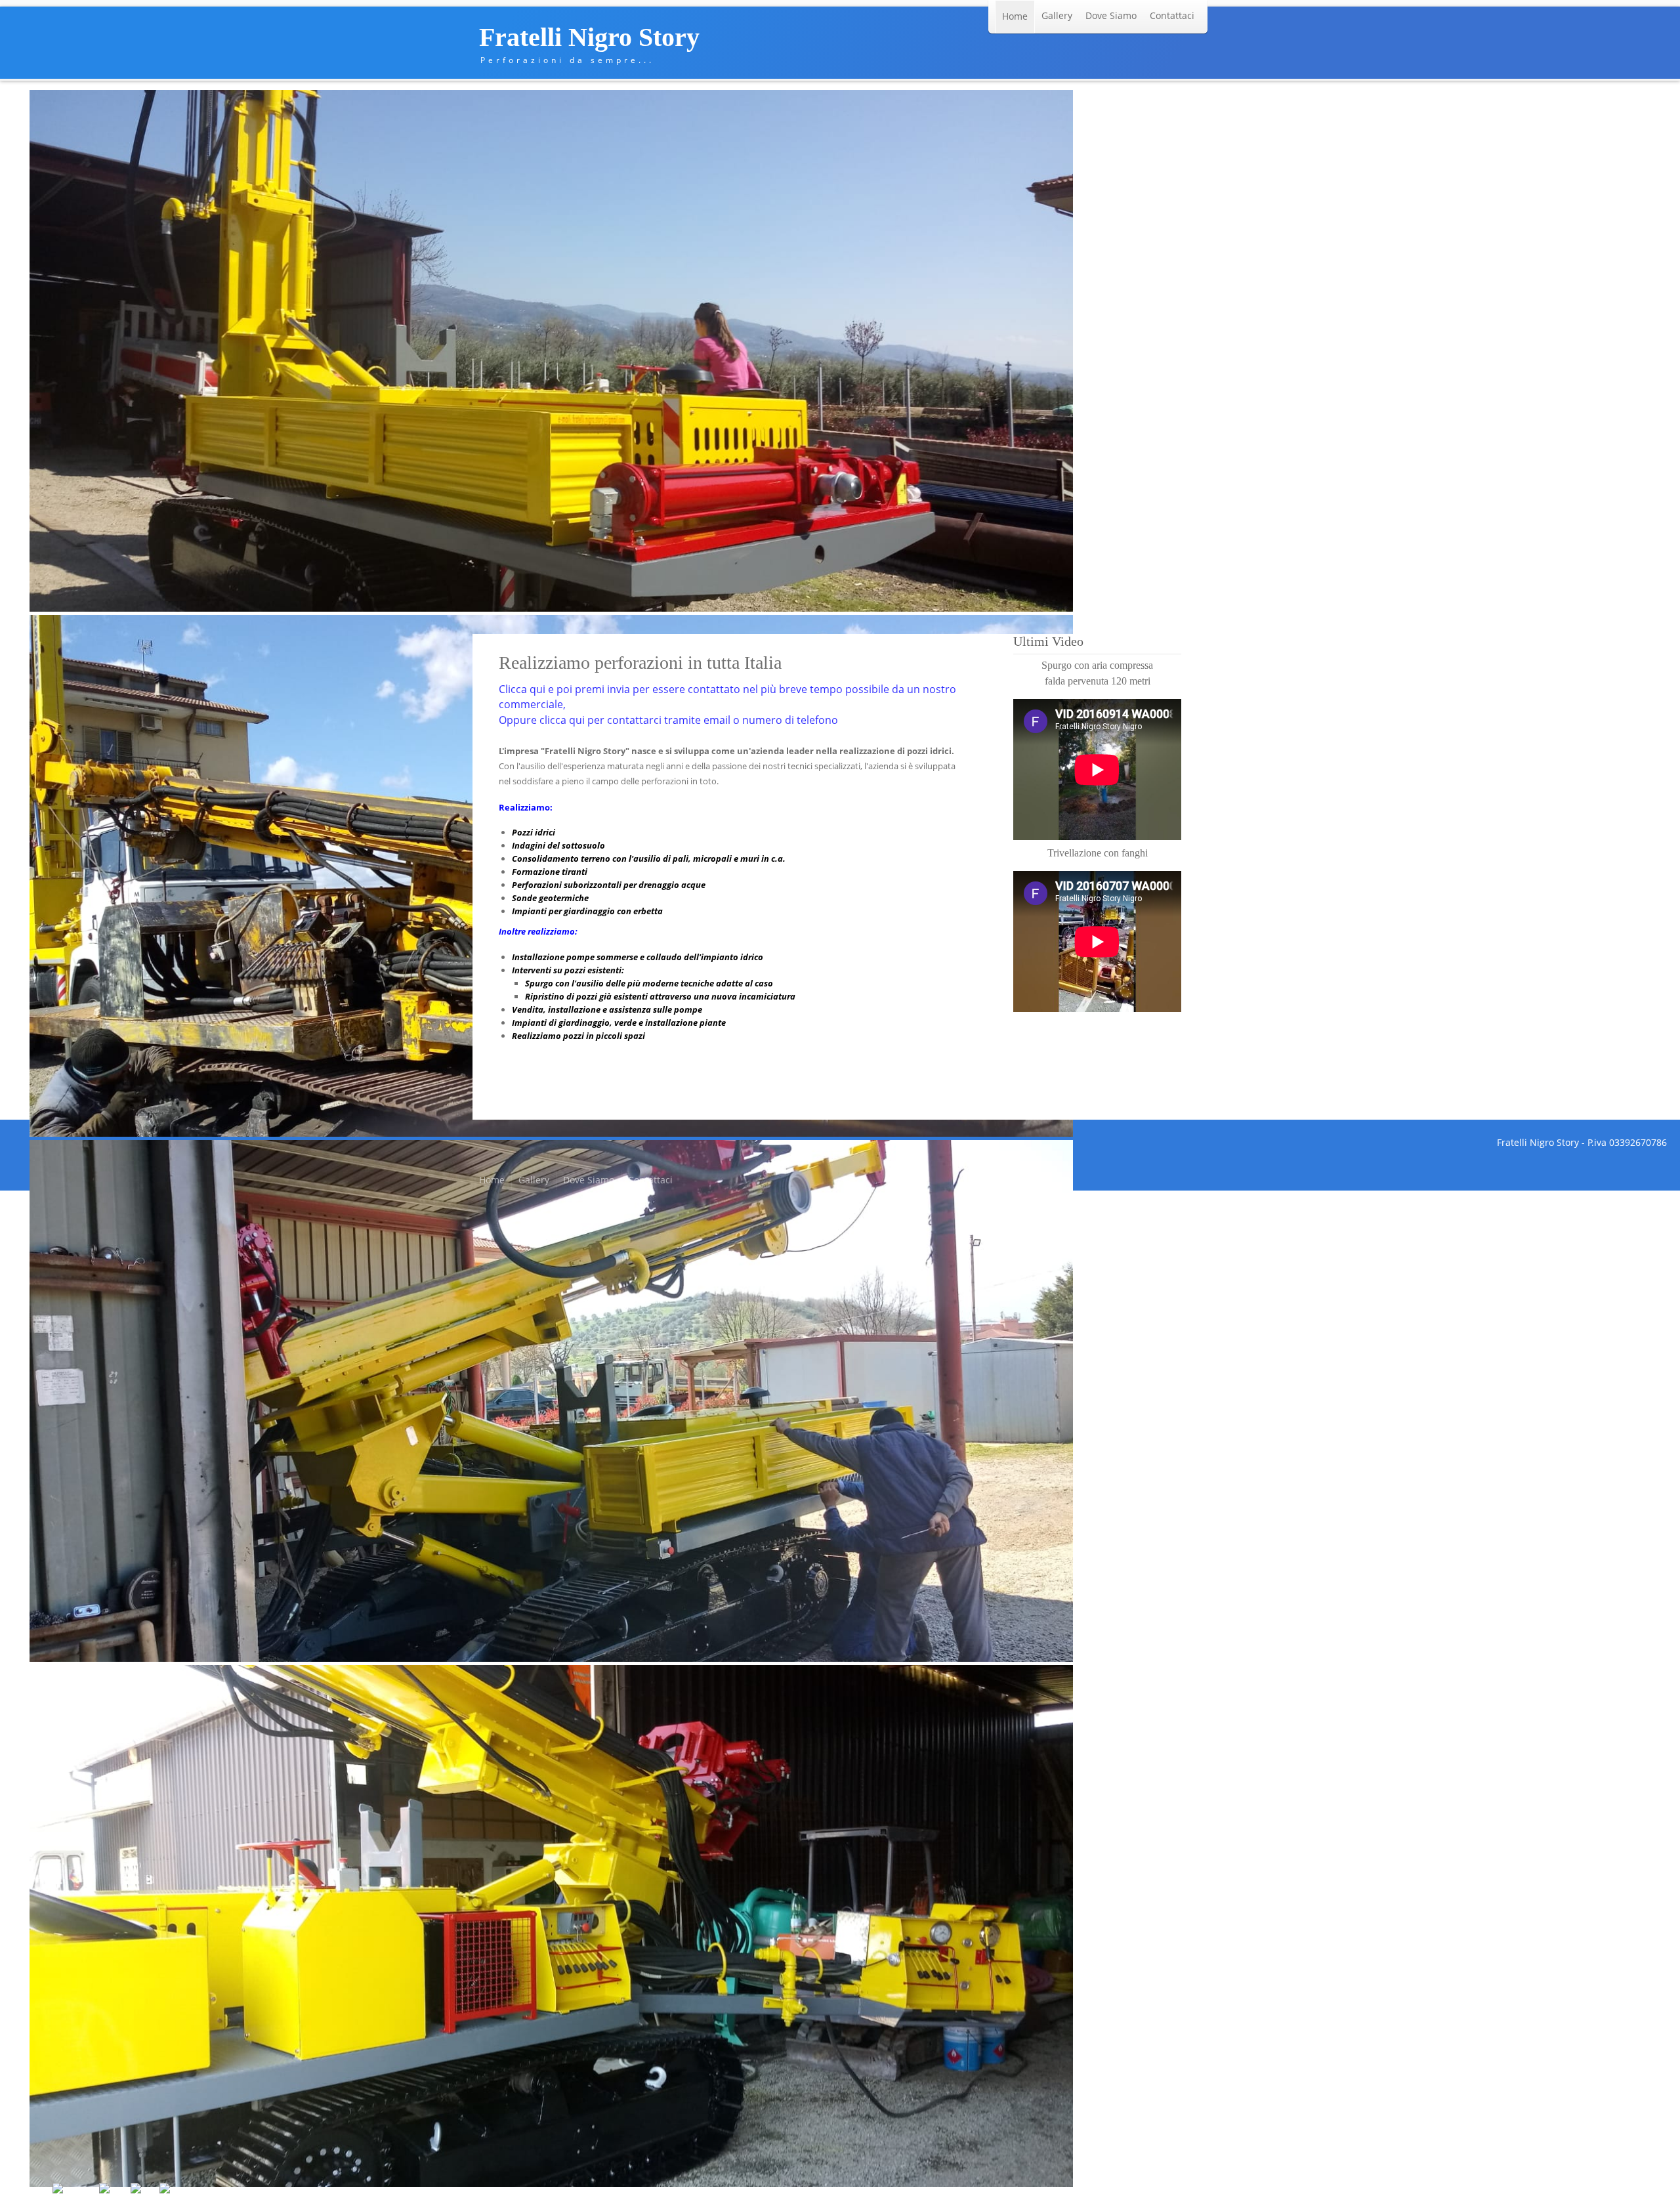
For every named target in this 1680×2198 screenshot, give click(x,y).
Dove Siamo (1111, 15)
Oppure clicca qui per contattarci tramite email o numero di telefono (668, 720)
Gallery (1057, 15)
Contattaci (1172, 15)
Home (1015, 16)
